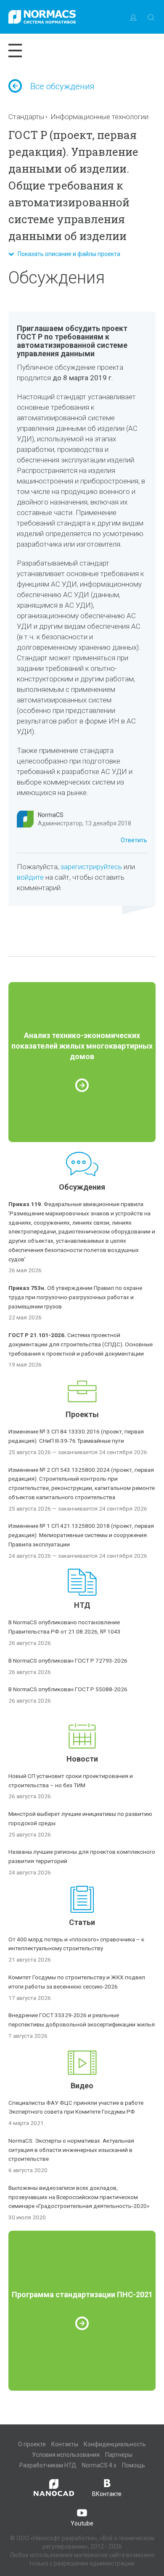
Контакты (65, 2444)
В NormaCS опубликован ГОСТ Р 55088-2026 (68, 1689)
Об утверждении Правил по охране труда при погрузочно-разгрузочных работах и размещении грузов (75, 1297)
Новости (82, 1759)
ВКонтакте (107, 2494)
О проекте (32, 2444)
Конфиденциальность (115, 2444)
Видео (82, 2086)
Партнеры (119, 2455)
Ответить (134, 840)
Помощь (134, 2465)
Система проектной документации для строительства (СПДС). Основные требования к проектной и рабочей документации (81, 1344)
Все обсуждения (62, 86)
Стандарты (26, 117)
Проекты (82, 1414)
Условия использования (66, 2455)
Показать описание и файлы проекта (67, 254)
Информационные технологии (99, 117)
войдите (30, 877)
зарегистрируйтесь (91, 867)
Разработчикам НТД (48, 2465)
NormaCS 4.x (99, 2465)
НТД (82, 1605)
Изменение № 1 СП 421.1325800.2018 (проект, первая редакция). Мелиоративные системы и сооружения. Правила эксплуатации (81, 1535)
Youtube (82, 2523)
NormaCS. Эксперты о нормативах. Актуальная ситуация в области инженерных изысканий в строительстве (71, 2150)
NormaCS (51, 815)
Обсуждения (82, 1187)
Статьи (82, 1922)
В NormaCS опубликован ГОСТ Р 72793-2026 (68, 1660)
